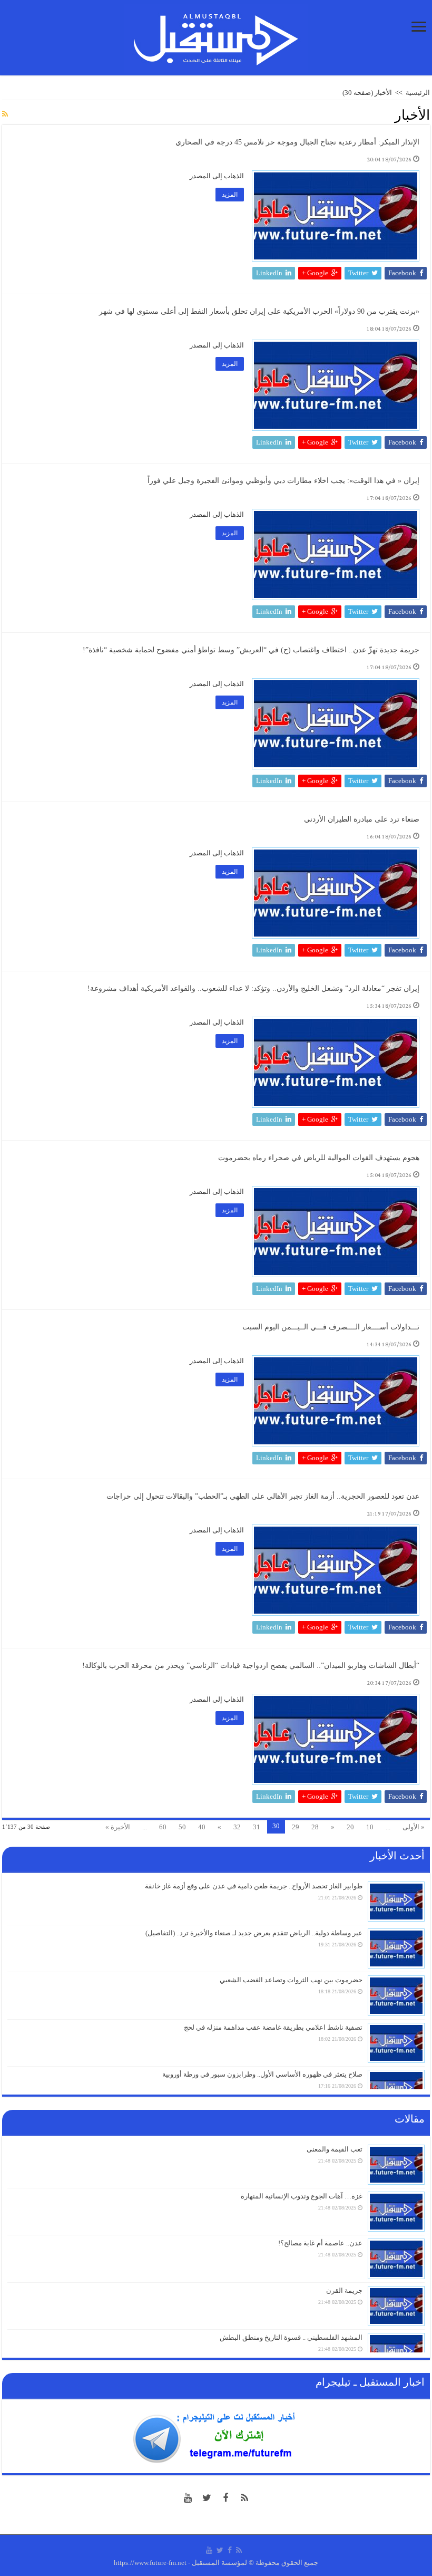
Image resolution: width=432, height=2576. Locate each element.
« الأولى (414, 1827)
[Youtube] (188, 2498)
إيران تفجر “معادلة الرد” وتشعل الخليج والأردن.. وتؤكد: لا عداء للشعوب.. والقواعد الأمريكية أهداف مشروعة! (253, 988)
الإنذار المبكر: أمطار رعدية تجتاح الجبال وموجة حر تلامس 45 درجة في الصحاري (297, 142)
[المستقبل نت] (216, 36)
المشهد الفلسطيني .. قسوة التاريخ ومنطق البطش (291, 2337)
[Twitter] (207, 2498)
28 (315, 1827)
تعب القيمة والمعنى (335, 2149)
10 (370, 1827)
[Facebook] (225, 2498)
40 (202, 1827)
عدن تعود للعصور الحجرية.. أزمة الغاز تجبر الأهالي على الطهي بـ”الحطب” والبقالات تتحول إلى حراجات (263, 1496)
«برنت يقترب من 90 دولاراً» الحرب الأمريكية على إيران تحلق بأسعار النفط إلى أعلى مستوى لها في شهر (259, 311)
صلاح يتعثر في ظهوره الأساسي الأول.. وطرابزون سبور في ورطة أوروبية (262, 2074)
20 (350, 1827)
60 (163, 1827)
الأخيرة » (118, 1827)
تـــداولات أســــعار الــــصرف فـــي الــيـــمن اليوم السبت (330, 1327)
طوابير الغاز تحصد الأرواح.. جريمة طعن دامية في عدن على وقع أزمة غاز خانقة (254, 1886)
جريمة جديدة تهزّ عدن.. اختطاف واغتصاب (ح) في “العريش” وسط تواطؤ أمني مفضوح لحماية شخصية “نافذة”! (251, 650)
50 (182, 1827)
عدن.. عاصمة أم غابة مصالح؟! (320, 2243)
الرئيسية (418, 93)
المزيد (230, 195)
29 (296, 1827)
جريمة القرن (344, 2290)
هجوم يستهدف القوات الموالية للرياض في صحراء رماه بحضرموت (319, 1158)
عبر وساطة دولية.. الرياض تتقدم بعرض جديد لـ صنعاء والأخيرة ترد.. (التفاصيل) (254, 1933)
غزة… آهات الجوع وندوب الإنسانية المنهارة (302, 2196)
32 (237, 1827)
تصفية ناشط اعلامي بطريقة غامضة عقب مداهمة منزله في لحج (273, 2027)
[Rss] (244, 2498)
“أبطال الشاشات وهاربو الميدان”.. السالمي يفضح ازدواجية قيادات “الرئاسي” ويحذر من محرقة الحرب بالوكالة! (251, 1666)
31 (257, 1827)
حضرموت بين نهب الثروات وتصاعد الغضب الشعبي (291, 1980)
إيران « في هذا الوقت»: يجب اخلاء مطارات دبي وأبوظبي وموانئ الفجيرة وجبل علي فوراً (283, 481)
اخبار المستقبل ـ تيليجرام (370, 2382)
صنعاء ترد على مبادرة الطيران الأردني (362, 819)
